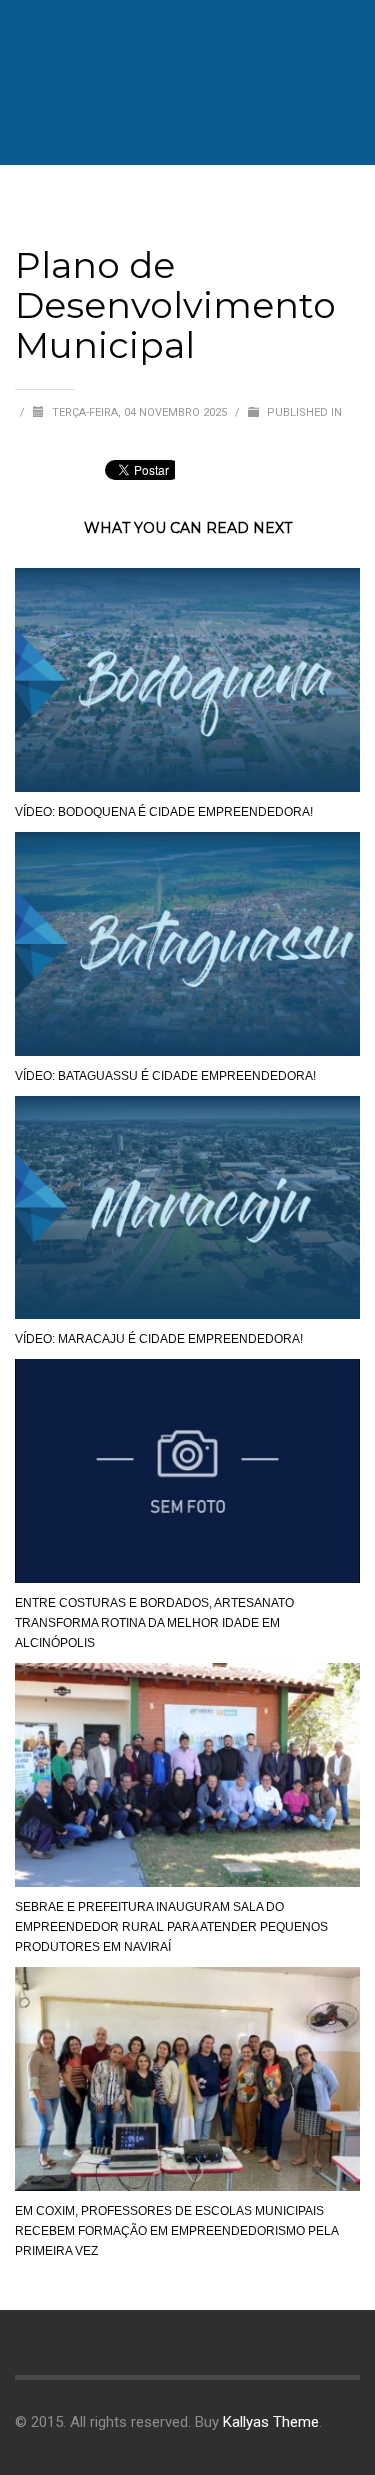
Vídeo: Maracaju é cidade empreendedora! (159, 1339)
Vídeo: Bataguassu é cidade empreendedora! (165, 1076)
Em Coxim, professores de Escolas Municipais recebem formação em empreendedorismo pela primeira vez (176, 2231)
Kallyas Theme (271, 2422)
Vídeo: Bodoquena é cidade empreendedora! (164, 812)
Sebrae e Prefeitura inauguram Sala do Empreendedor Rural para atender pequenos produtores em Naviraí (171, 1927)
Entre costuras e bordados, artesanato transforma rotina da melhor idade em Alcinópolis (154, 1623)
